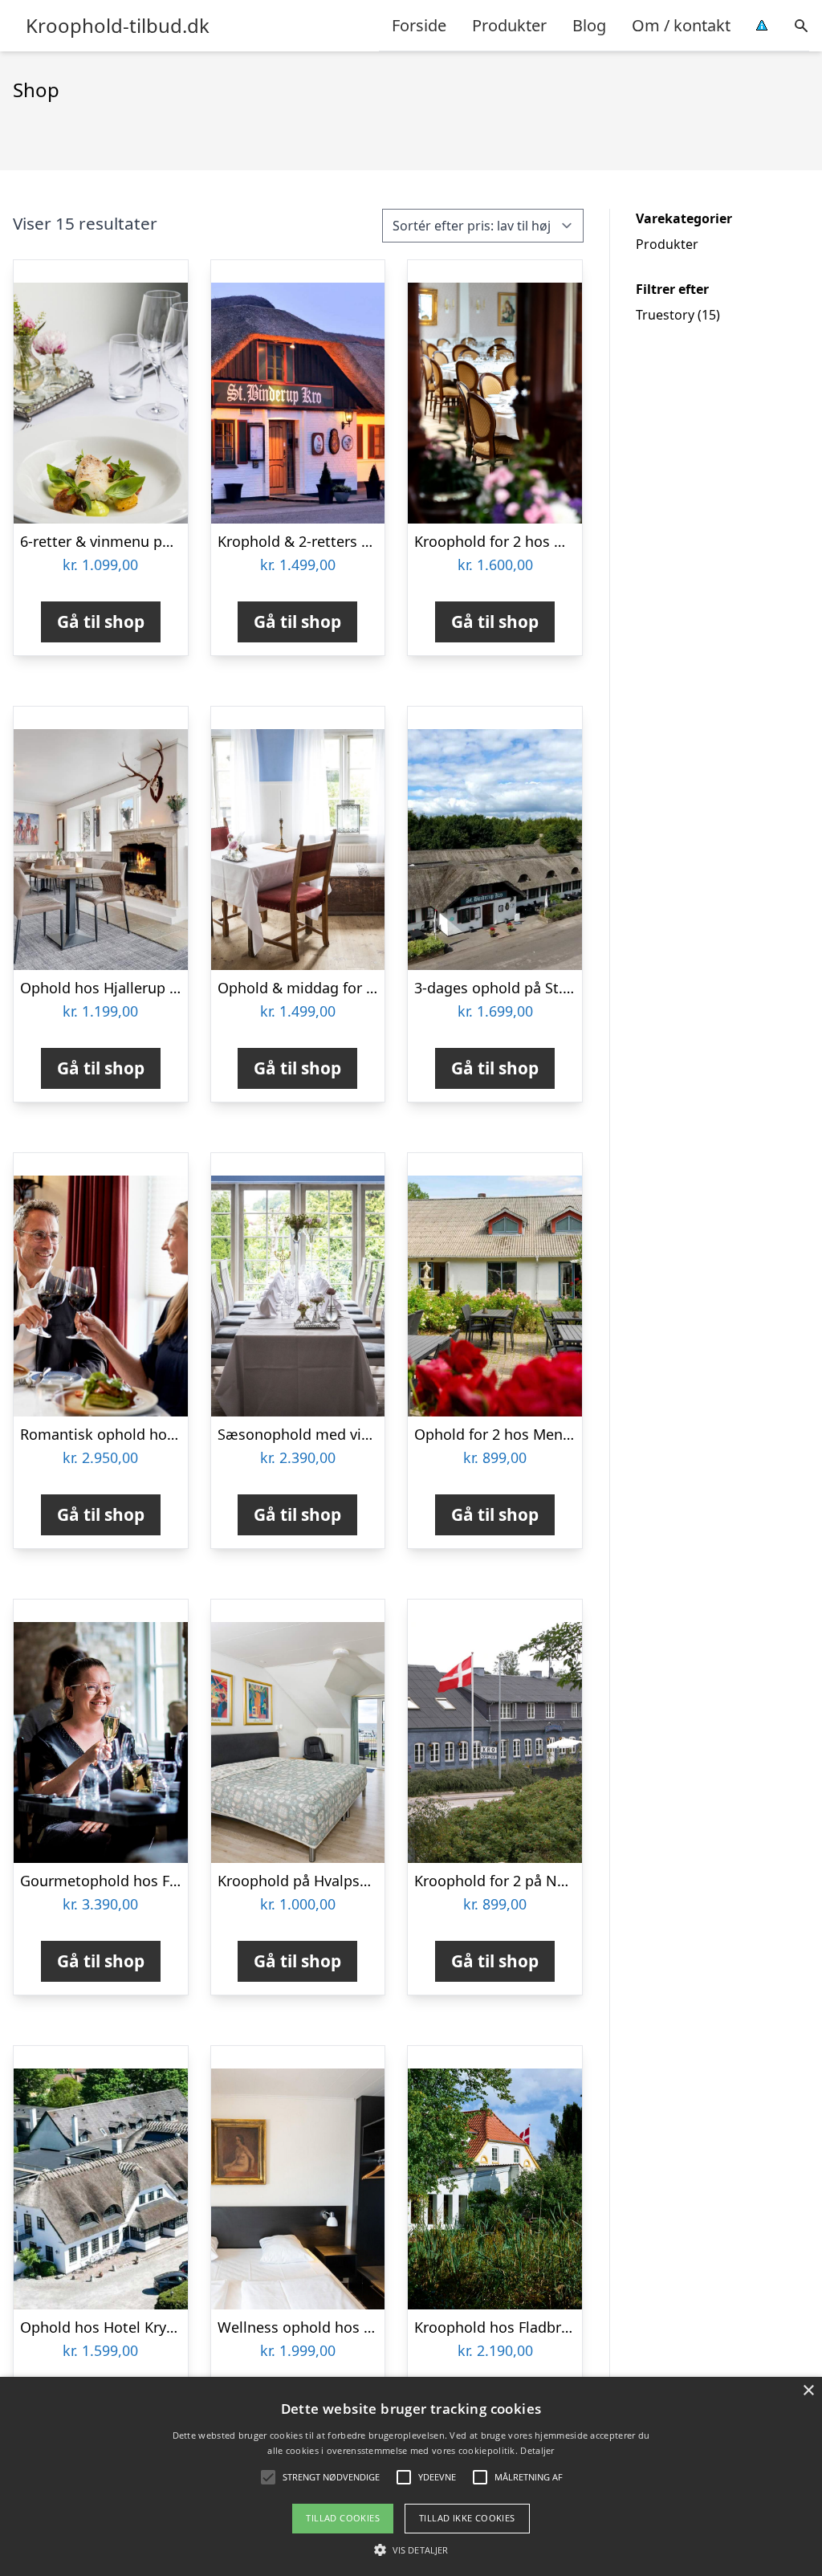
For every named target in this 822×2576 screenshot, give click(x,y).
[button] (411, 2550)
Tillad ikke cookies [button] (467, 2518)
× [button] (808, 2391)
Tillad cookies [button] (343, 2518)
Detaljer (537, 2450)
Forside (419, 25)
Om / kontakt (681, 25)
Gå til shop (101, 622)
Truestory (665, 315)
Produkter (509, 25)
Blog (589, 25)
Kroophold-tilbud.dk (118, 26)
